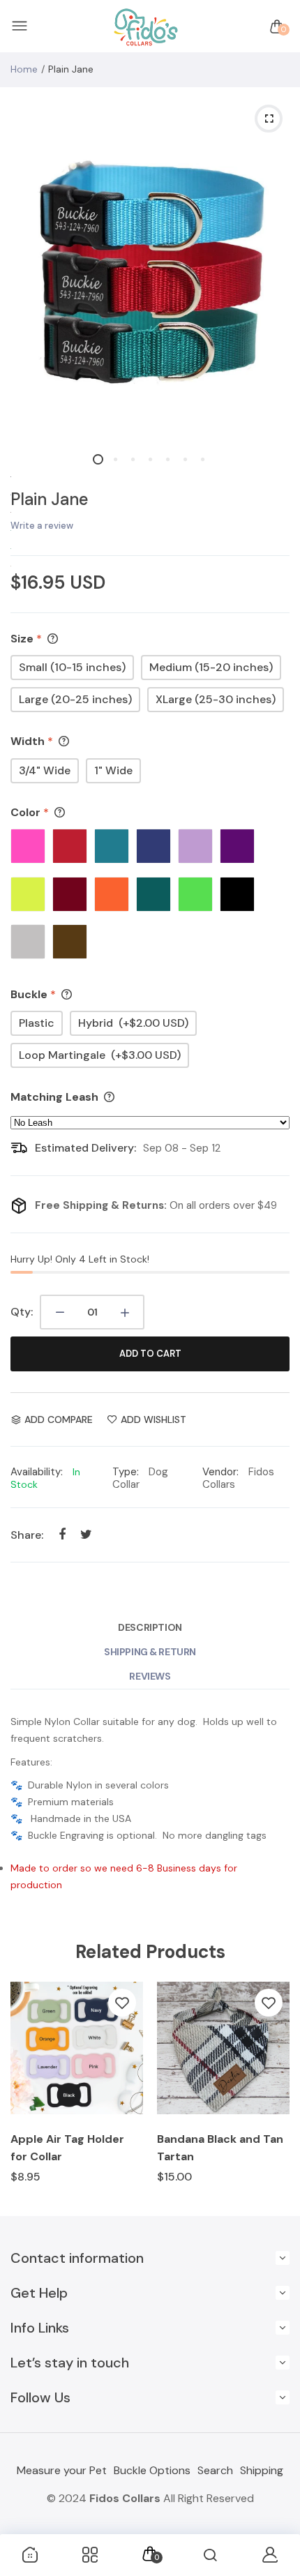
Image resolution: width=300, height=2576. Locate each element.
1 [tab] (98, 459)
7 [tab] (203, 459)
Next (274, 2092)
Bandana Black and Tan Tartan (220, 2148)
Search (215, 2470)
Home (24, 69)
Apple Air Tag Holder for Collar (67, 2148)
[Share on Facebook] (62, 1534)
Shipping (262, 2470)
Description (150, 1627)
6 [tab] (185, 459)
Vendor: (220, 1472)
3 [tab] (133, 459)
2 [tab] (115, 459)
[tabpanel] (150, 266)
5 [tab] (168, 459)
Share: (27, 1535)
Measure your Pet (62, 2470)
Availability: (37, 1472)
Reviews (150, 1676)
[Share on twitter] (86, 1534)
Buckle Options (152, 2470)
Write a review (42, 526)
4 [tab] (150, 459)
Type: (126, 1472)
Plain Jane (50, 499)
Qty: (22, 1312)
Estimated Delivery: (85, 1148)
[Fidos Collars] (147, 27)
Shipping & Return (150, 1652)
